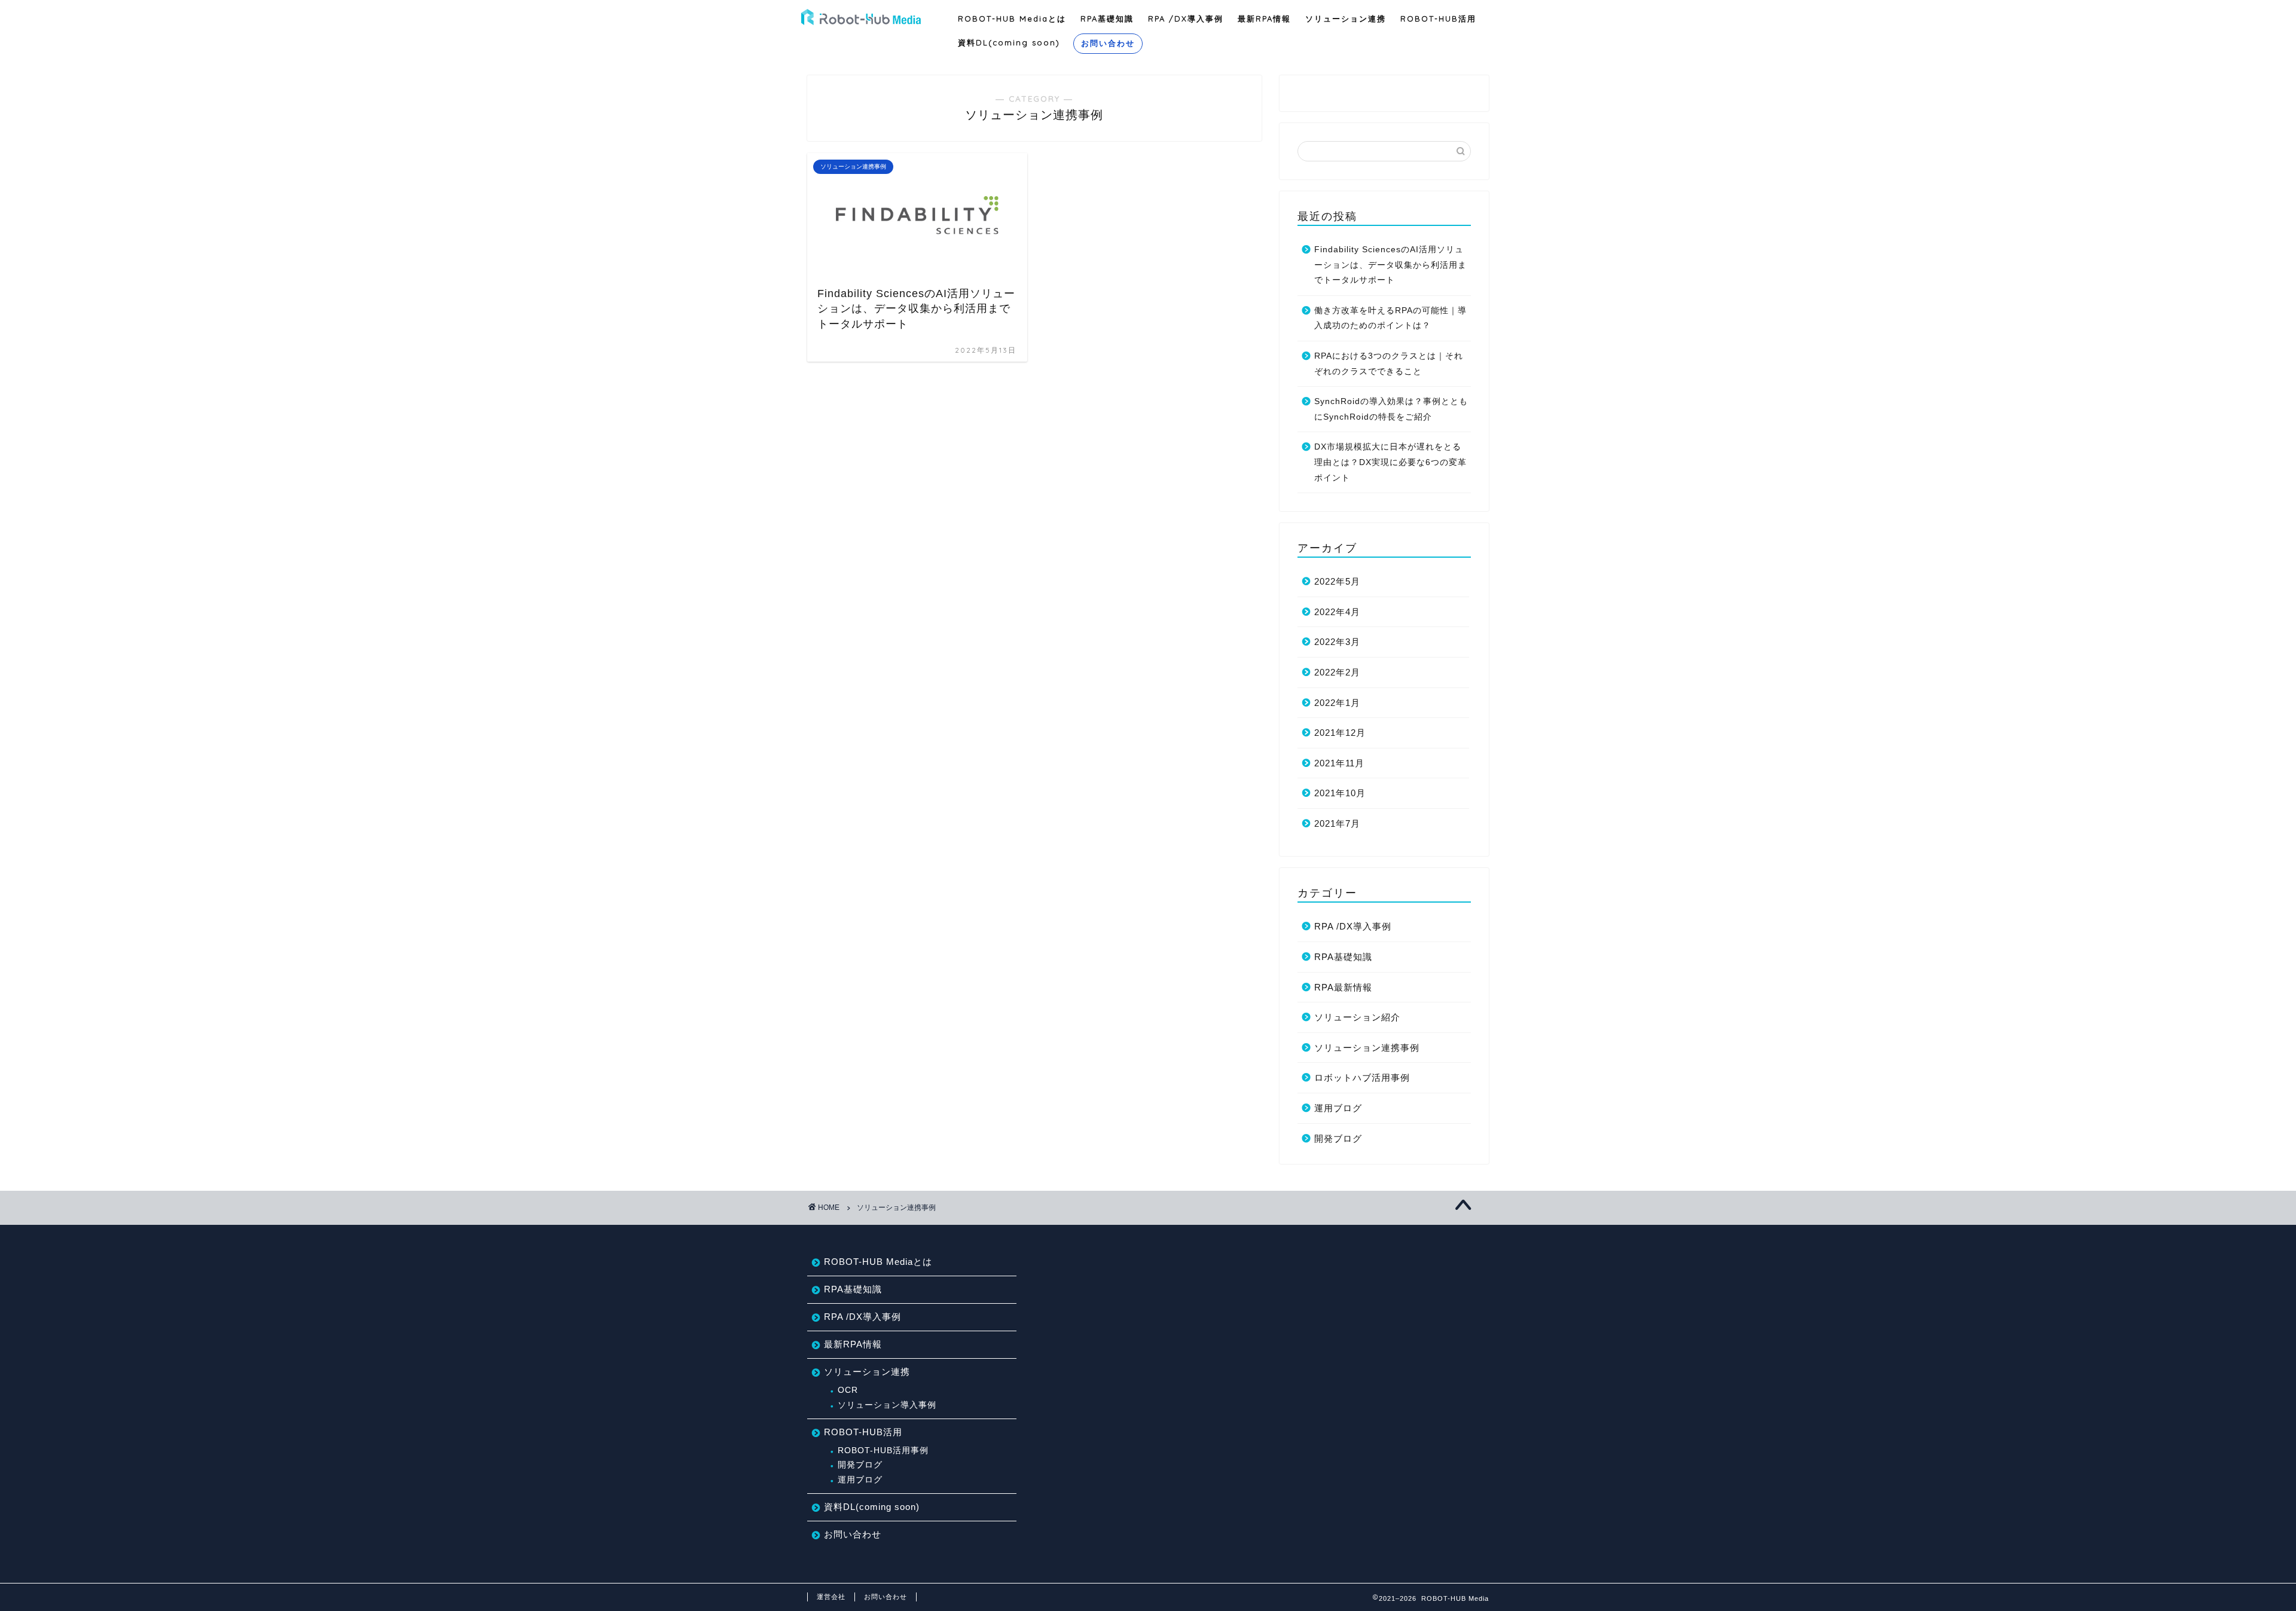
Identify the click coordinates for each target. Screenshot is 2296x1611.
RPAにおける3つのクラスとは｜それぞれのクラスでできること (1389, 364)
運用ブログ (1338, 1108)
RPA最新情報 (1343, 987)
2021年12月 (1340, 733)
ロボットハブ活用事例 (1362, 1077)
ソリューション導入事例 (887, 1405)
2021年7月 (1337, 823)
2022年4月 (1337, 612)
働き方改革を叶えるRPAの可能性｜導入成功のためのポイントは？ (1390, 318)
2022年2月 (1337, 672)
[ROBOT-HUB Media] (861, 23)
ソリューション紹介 (1357, 1017)
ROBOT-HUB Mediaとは (1012, 19)
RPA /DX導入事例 (1186, 19)
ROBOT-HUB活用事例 (883, 1450)
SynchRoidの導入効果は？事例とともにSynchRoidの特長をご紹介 (1391, 409)
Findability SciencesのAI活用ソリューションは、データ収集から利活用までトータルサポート (1390, 265)
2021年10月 (1340, 793)
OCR (848, 1390)
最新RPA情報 (1264, 19)
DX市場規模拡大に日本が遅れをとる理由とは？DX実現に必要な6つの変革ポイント (1390, 462)
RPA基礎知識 (1107, 19)
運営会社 (831, 1597)
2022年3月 (1337, 642)
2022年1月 (1337, 703)
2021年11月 (1339, 763)
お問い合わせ (1108, 43)
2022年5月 (1337, 581)
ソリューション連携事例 (1367, 1048)
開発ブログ (1338, 1138)
